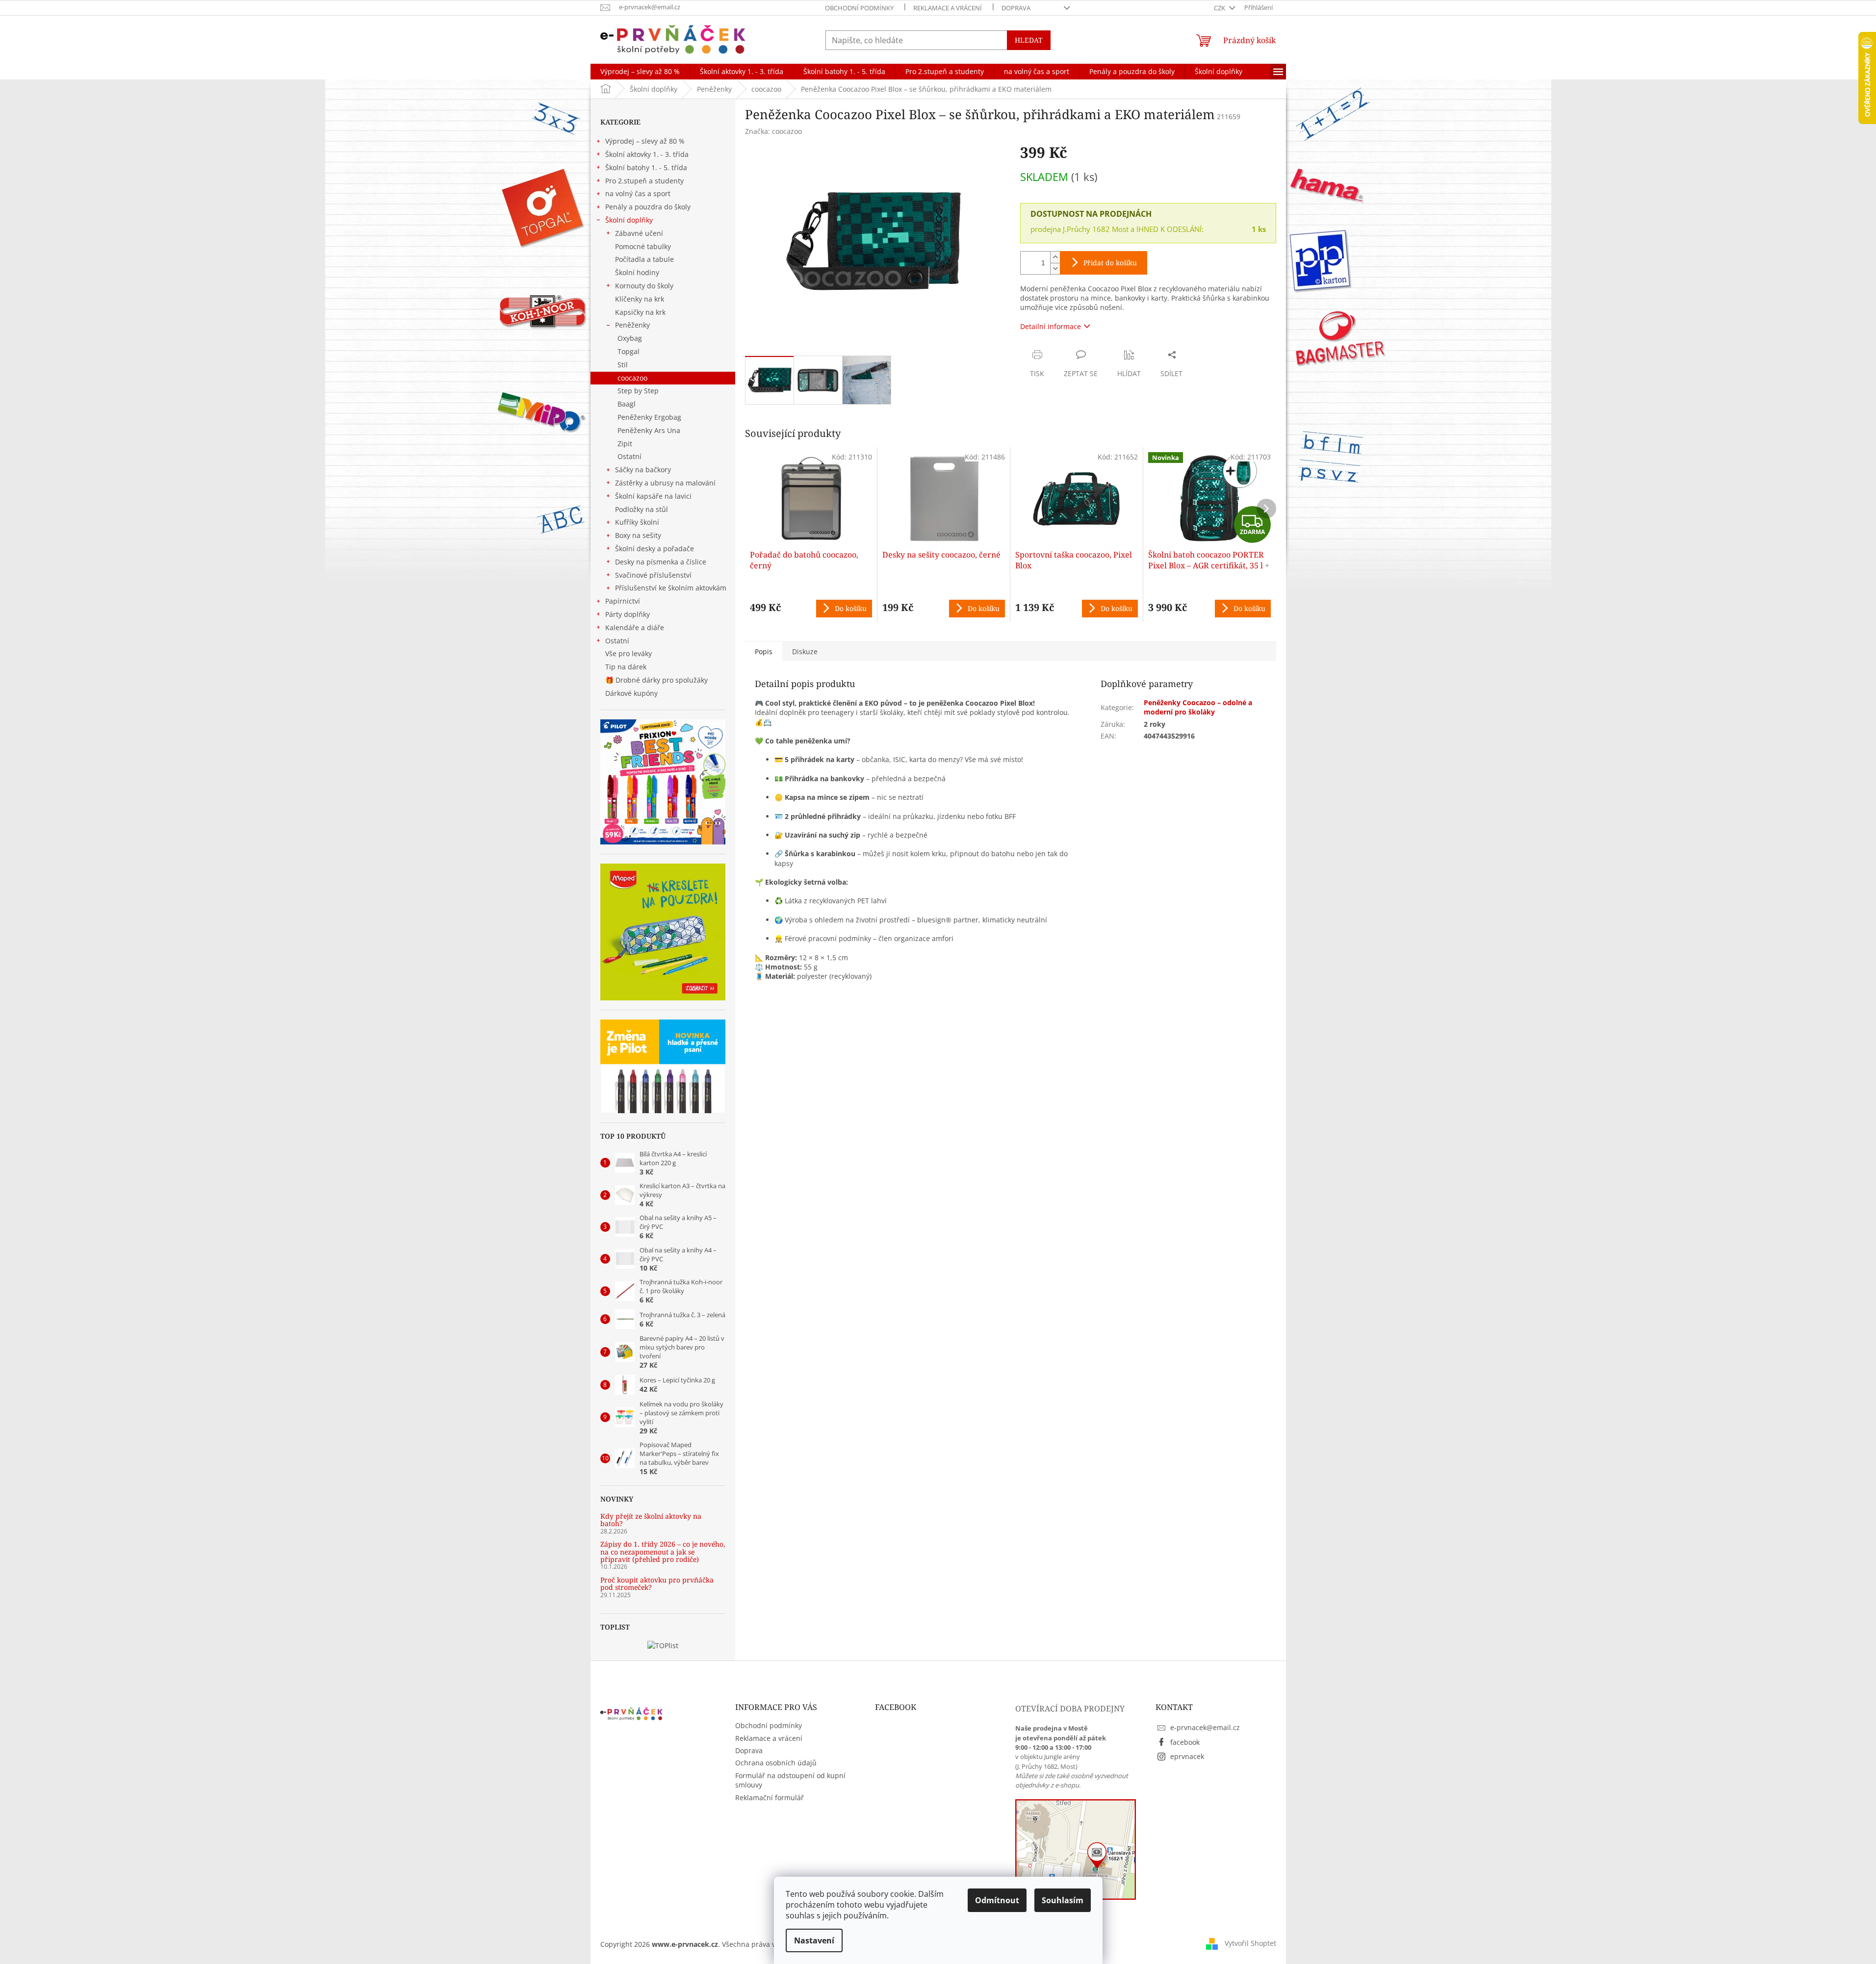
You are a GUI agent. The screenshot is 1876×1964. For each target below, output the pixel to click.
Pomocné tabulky (643, 246)
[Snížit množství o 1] (1055, 268)
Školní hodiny (637, 272)
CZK (1220, 8)
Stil (623, 365)
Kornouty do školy (644, 286)
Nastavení (814, 1940)
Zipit (625, 444)
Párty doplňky (628, 614)
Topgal (629, 351)
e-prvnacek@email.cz (1205, 1727)
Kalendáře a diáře (635, 627)
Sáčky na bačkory (643, 470)
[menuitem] (640, 72)
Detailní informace (1051, 326)
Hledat (1029, 40)
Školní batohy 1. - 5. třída (646, 167)
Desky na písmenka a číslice (661, 562)
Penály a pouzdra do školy (648, 207)
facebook (1185, 1742)
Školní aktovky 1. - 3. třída (647, 154)
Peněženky (632, 325)
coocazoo (632, 378)
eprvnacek (1187, 1756)
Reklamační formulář (770, 1798)
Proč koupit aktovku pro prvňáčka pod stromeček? (657, 1584)
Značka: (773, 131)
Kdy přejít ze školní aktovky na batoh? (651, 1520)
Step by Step (638, 391)
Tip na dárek (626, 667)
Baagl (627, 404)
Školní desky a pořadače (655, 548)
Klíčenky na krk (640, 299)
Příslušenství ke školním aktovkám (671, 588)
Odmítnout (997, 1900)
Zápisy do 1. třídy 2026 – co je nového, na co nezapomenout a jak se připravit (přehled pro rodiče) (663, 1552)
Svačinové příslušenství (653, 575)
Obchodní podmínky (859, 8)
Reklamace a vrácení (948, 8)
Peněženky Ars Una (649, 430)
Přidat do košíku (1110, 263)
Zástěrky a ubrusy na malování (665, 483)
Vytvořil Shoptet (1250, 1943)
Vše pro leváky (629, 653)
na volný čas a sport (638, 193)
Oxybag (630, 338)
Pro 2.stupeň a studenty (644, 181)
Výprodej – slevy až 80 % (645, 141)
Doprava (1016, 8)
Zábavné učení (639, 233)
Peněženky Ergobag (649, 417)
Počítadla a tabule (644, 259)
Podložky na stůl (642, 509)
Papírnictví (623, 601)
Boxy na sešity (638, 535)
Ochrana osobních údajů (776, 1763)
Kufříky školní (637, 522)
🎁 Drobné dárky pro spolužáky (656, 680)
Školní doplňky (629, 220)
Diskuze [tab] (805, 651)
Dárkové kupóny (632, 693)
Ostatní (630, 456)
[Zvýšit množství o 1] (1055, 257)
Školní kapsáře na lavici (653, 496)
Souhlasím (1063, 1900)
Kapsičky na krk (640, 312)
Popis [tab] (764, 651)
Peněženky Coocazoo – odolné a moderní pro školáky (1198, 707)
